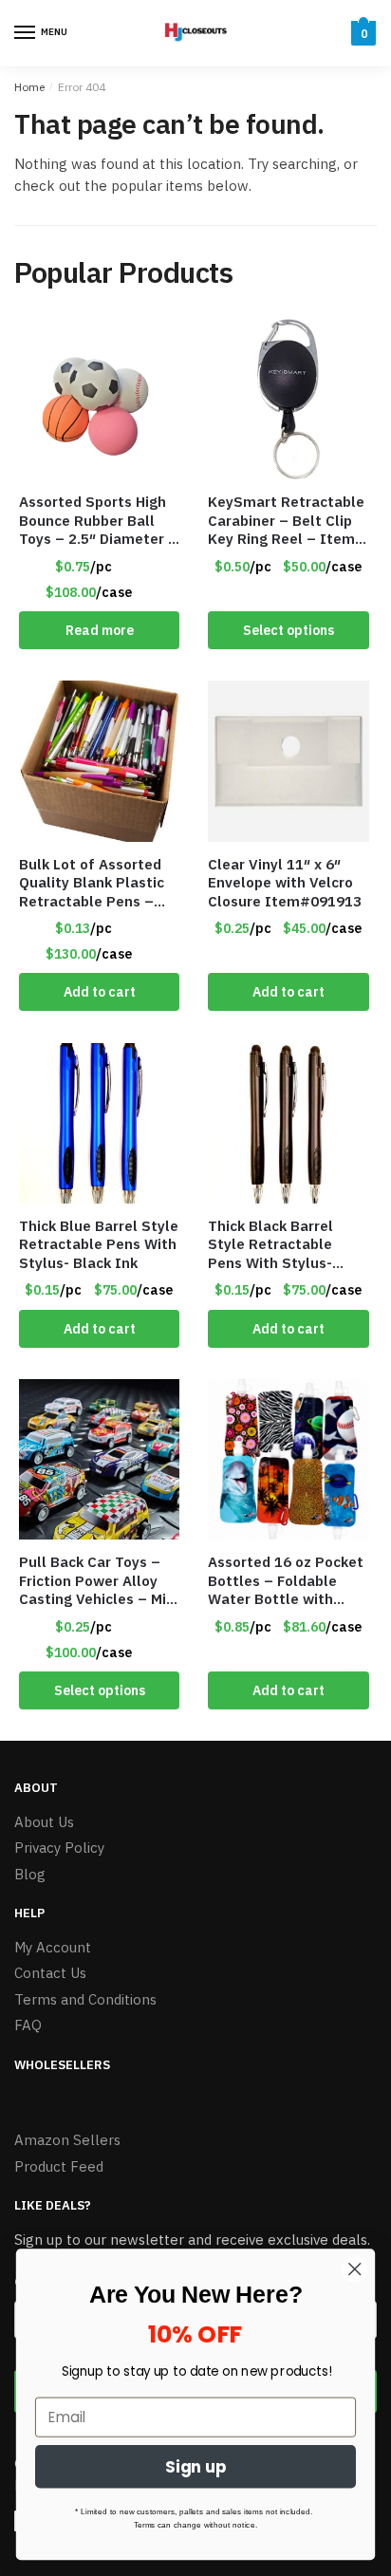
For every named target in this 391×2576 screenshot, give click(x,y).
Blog (30, 1874)
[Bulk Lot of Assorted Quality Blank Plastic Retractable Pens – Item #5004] (99, 761)
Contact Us (50, 1973)
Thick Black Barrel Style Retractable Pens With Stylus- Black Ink (270, 1245)
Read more (100, 630)
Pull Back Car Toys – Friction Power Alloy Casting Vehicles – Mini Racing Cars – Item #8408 (99, 1581)
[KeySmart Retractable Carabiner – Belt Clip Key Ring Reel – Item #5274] (288, 399)
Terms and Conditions (85, 1999)
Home (29, 87)
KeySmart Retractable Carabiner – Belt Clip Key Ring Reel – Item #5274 (286, 521)
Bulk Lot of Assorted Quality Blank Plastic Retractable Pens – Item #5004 (92, 883)
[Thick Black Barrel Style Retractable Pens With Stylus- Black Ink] (288, 1123)
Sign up (196, 2467)
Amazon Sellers (67, 2140)
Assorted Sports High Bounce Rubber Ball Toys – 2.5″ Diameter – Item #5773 (98, 521)
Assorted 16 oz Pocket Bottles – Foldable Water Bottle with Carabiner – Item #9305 (286, 1581)
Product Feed (59, 2166)
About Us (44, 1822)
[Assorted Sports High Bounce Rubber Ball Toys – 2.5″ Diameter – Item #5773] (99, 399)
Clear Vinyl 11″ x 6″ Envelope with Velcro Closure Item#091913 (285, 883)
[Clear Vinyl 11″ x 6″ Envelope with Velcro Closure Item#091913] (288, 761)
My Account (53, 1947)
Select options (289, 630)
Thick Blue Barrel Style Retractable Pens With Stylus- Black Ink (99, 1244)
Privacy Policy (59, 1848)
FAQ (28, 2025)
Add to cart (100, 992)
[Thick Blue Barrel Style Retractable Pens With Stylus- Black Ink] (99, 1123)
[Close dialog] (354, 2269)
